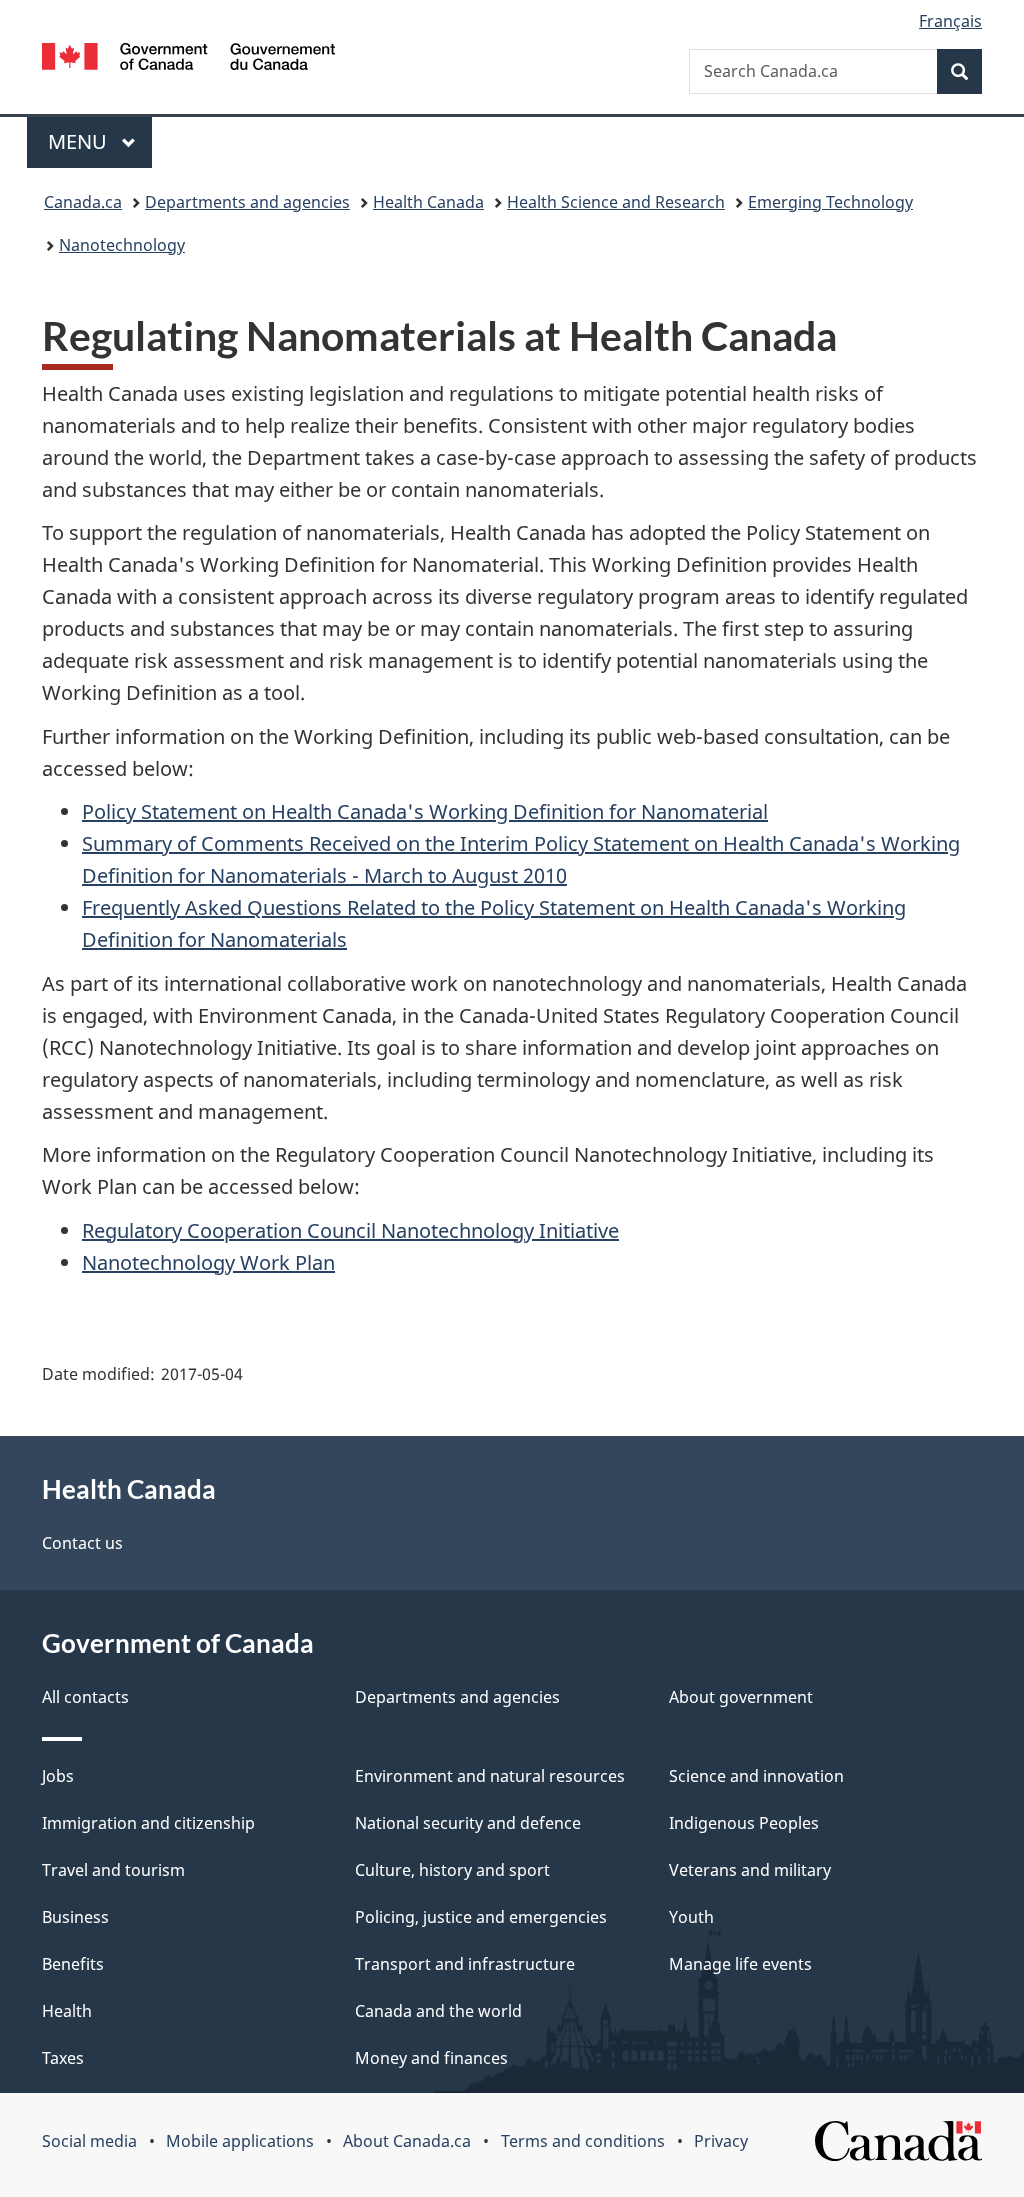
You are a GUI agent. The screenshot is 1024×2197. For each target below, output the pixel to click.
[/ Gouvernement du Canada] (188, 59)
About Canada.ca (407, 2141)
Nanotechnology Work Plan (208, 1262)
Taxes (63, 2058)
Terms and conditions (583, 2141)
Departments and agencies (247, 202)
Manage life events (740, 1964)
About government (741, 1697)
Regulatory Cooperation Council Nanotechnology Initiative (350, 1230)
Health (67, 2011)
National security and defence (468, 1823)
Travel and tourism (113, 1870)
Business (75, 1917)
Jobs (58, 1776)
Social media (89, 2141)
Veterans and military (750, 1870)
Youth (691, 1917)
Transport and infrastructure (465, 1964)
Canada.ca (83, 202)
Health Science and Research (616, 202)
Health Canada (428, 202)
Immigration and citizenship (148, 1823)
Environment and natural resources (490, 1776)
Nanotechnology (122, 245)
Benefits (73, 1964)
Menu (80, 141)
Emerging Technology (830, 202)
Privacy (721, 2141)
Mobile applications (240, 2141)
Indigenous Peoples (744, 1823)
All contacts (85, 1697)
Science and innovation (756, 1776)
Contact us (82, 1543)
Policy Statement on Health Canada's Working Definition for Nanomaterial (425, 811)
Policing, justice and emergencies (481, 1917)
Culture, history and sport (452, 1870)
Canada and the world (438, 2011)
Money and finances (431, 2058)
